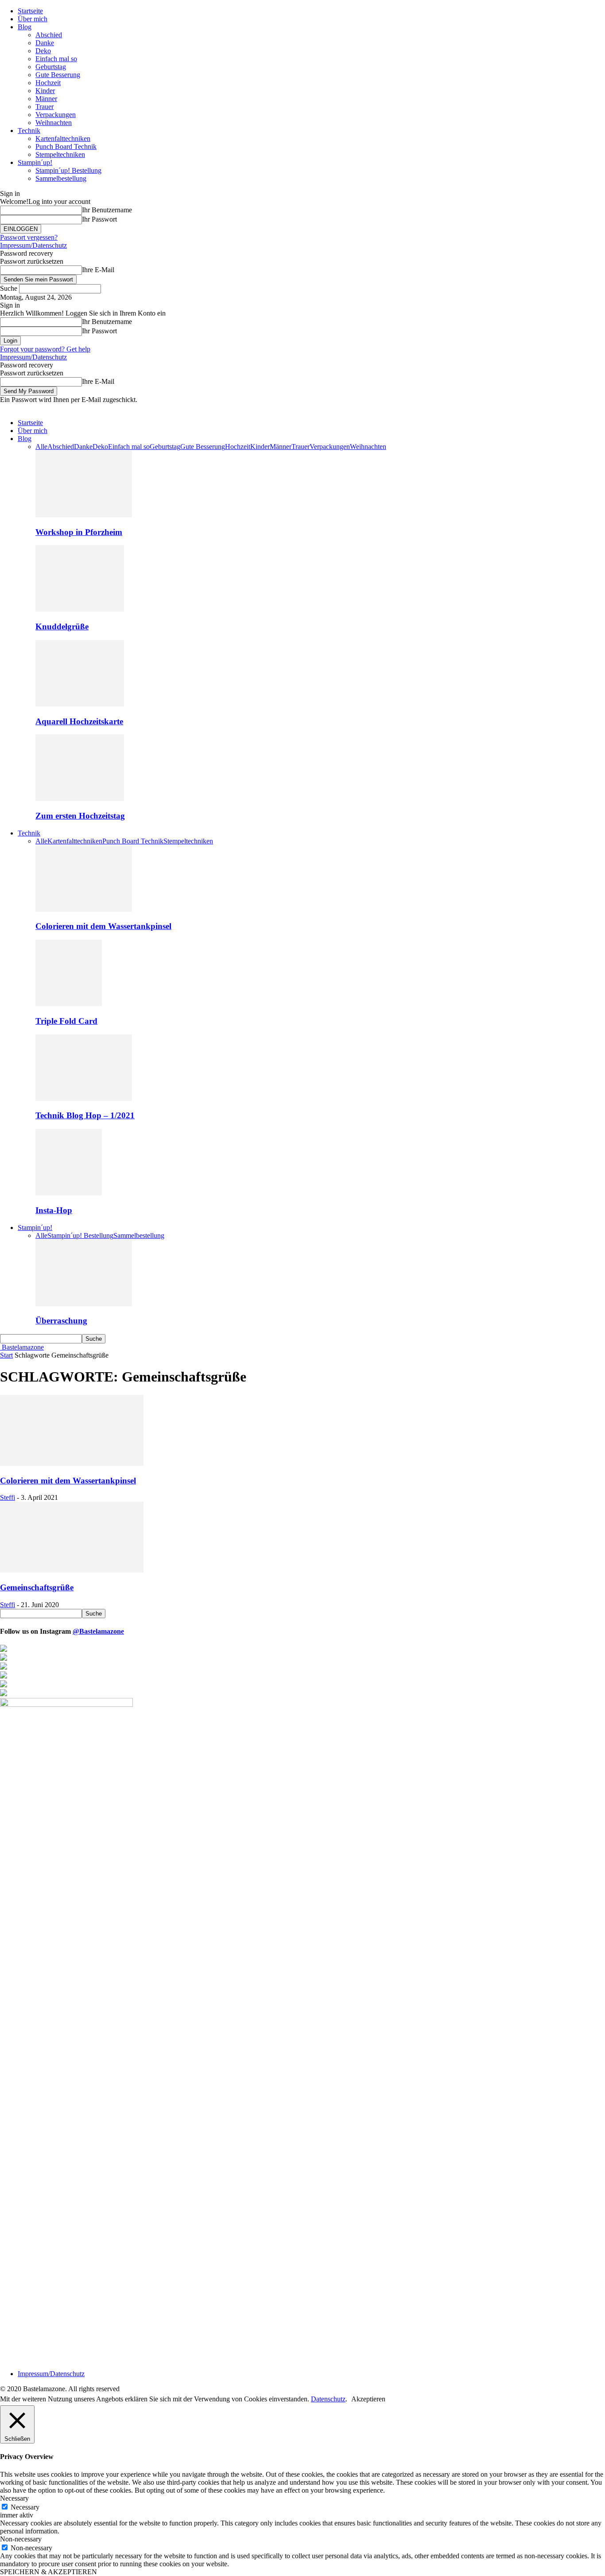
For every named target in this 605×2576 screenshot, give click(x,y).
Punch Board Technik (66, 146)
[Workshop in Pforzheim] (84, 515)
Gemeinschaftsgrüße (37, 1587)
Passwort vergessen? (29, 237)
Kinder (45, 91)
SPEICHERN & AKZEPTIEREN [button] (48, 2572)
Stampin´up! (35, 162)
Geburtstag (51, 67)
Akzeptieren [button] (368, 2399)
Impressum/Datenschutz (33, 245)
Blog (25, 27)
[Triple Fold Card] (69, 1004)
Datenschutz (328, 2399)
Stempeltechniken (60, 154)
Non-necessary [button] (21, 2539)
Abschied (49, 35)
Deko (43, 51)
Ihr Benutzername (107, 210)
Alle (41, 447)
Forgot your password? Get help (45, 349)
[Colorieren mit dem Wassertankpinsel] (84, 909)
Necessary (25, 2507)
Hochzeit (48, 83)
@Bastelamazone (98, 1631)
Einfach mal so (56, 59)
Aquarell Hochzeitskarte (79, 721)
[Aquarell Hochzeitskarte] (80, 704)
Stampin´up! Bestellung (68, 170)
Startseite (30, 11)
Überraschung (61, 1321)
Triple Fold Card (66, 1021)
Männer (46, 99)
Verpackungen (56, 115)
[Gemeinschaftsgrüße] (72, 1570)
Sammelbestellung (61, 178)
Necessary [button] (14, 2498)
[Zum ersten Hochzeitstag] (80, 798)
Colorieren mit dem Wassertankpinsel (103, 926)
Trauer (45, 107)
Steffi (8, 1497)
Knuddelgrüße (62, 626)
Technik (29, 131)
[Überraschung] (84, 1304)
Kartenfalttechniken (63, 139)
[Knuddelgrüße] (80, 609)
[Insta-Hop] (69, 1193)
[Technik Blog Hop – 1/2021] (84, 1099)
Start (6, 1355)
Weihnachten (54, 123)
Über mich (33, 19)
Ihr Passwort (99, 219)
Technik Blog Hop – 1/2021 (85, 1115)
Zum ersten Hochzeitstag (80, 816)
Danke (45, 43)
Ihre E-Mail (98, 270)
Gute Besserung (58, 75)
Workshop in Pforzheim (79, 532)
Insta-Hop (54, 1210)
